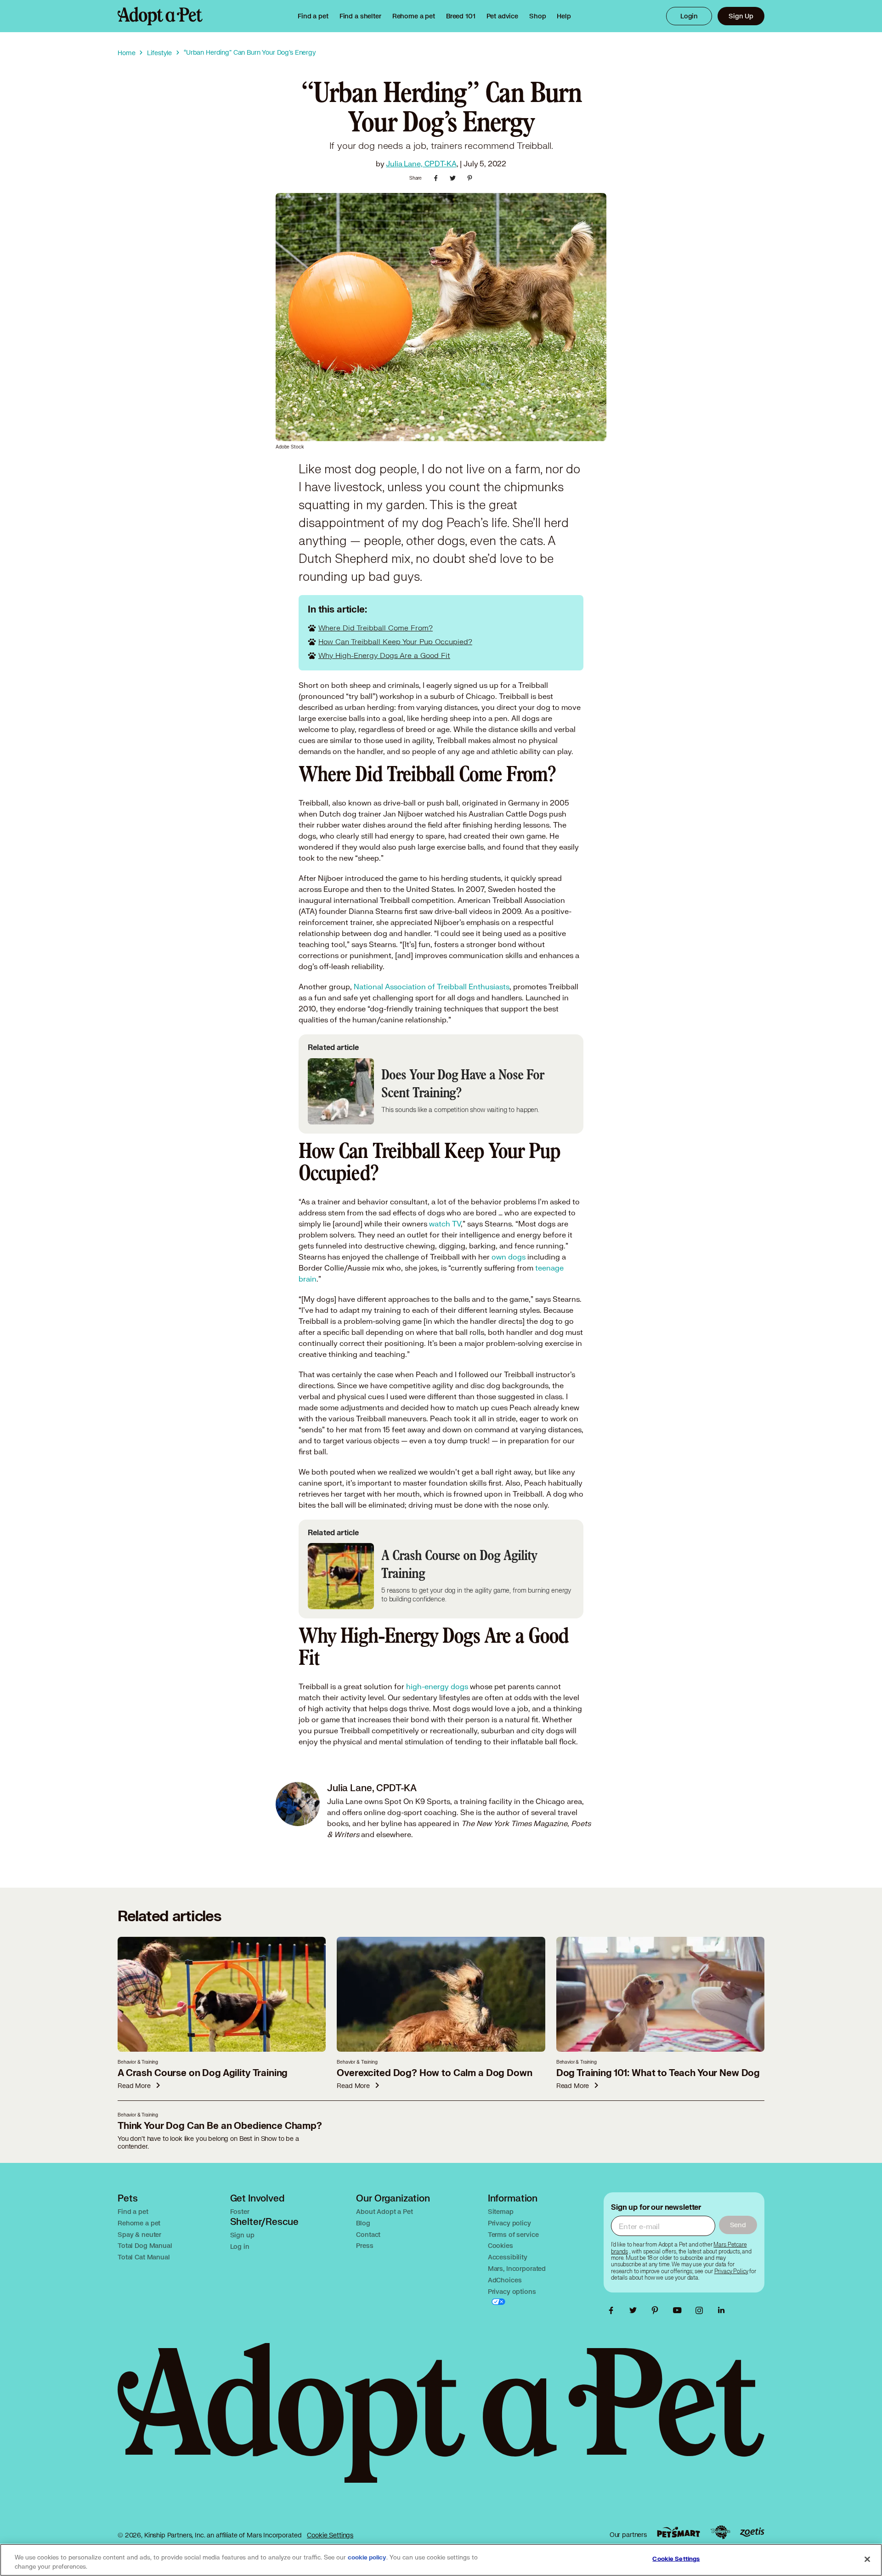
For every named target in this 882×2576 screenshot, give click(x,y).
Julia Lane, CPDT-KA (421, 163)
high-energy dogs (437, 1686)
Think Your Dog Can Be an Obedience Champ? (220, 2126)
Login (689, 16)
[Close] (867, 2559)
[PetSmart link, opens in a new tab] (678, 2532)
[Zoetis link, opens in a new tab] (752, 2532)
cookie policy (367, 2558)
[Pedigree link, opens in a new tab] (720, 2532)
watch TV (445, 1223)
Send (738, 2225)
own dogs (509, 1257)
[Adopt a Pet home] (160, 16)
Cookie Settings (330, 2535)
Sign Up (741, 16)
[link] (414, 16)
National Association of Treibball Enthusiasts (432, 986)
